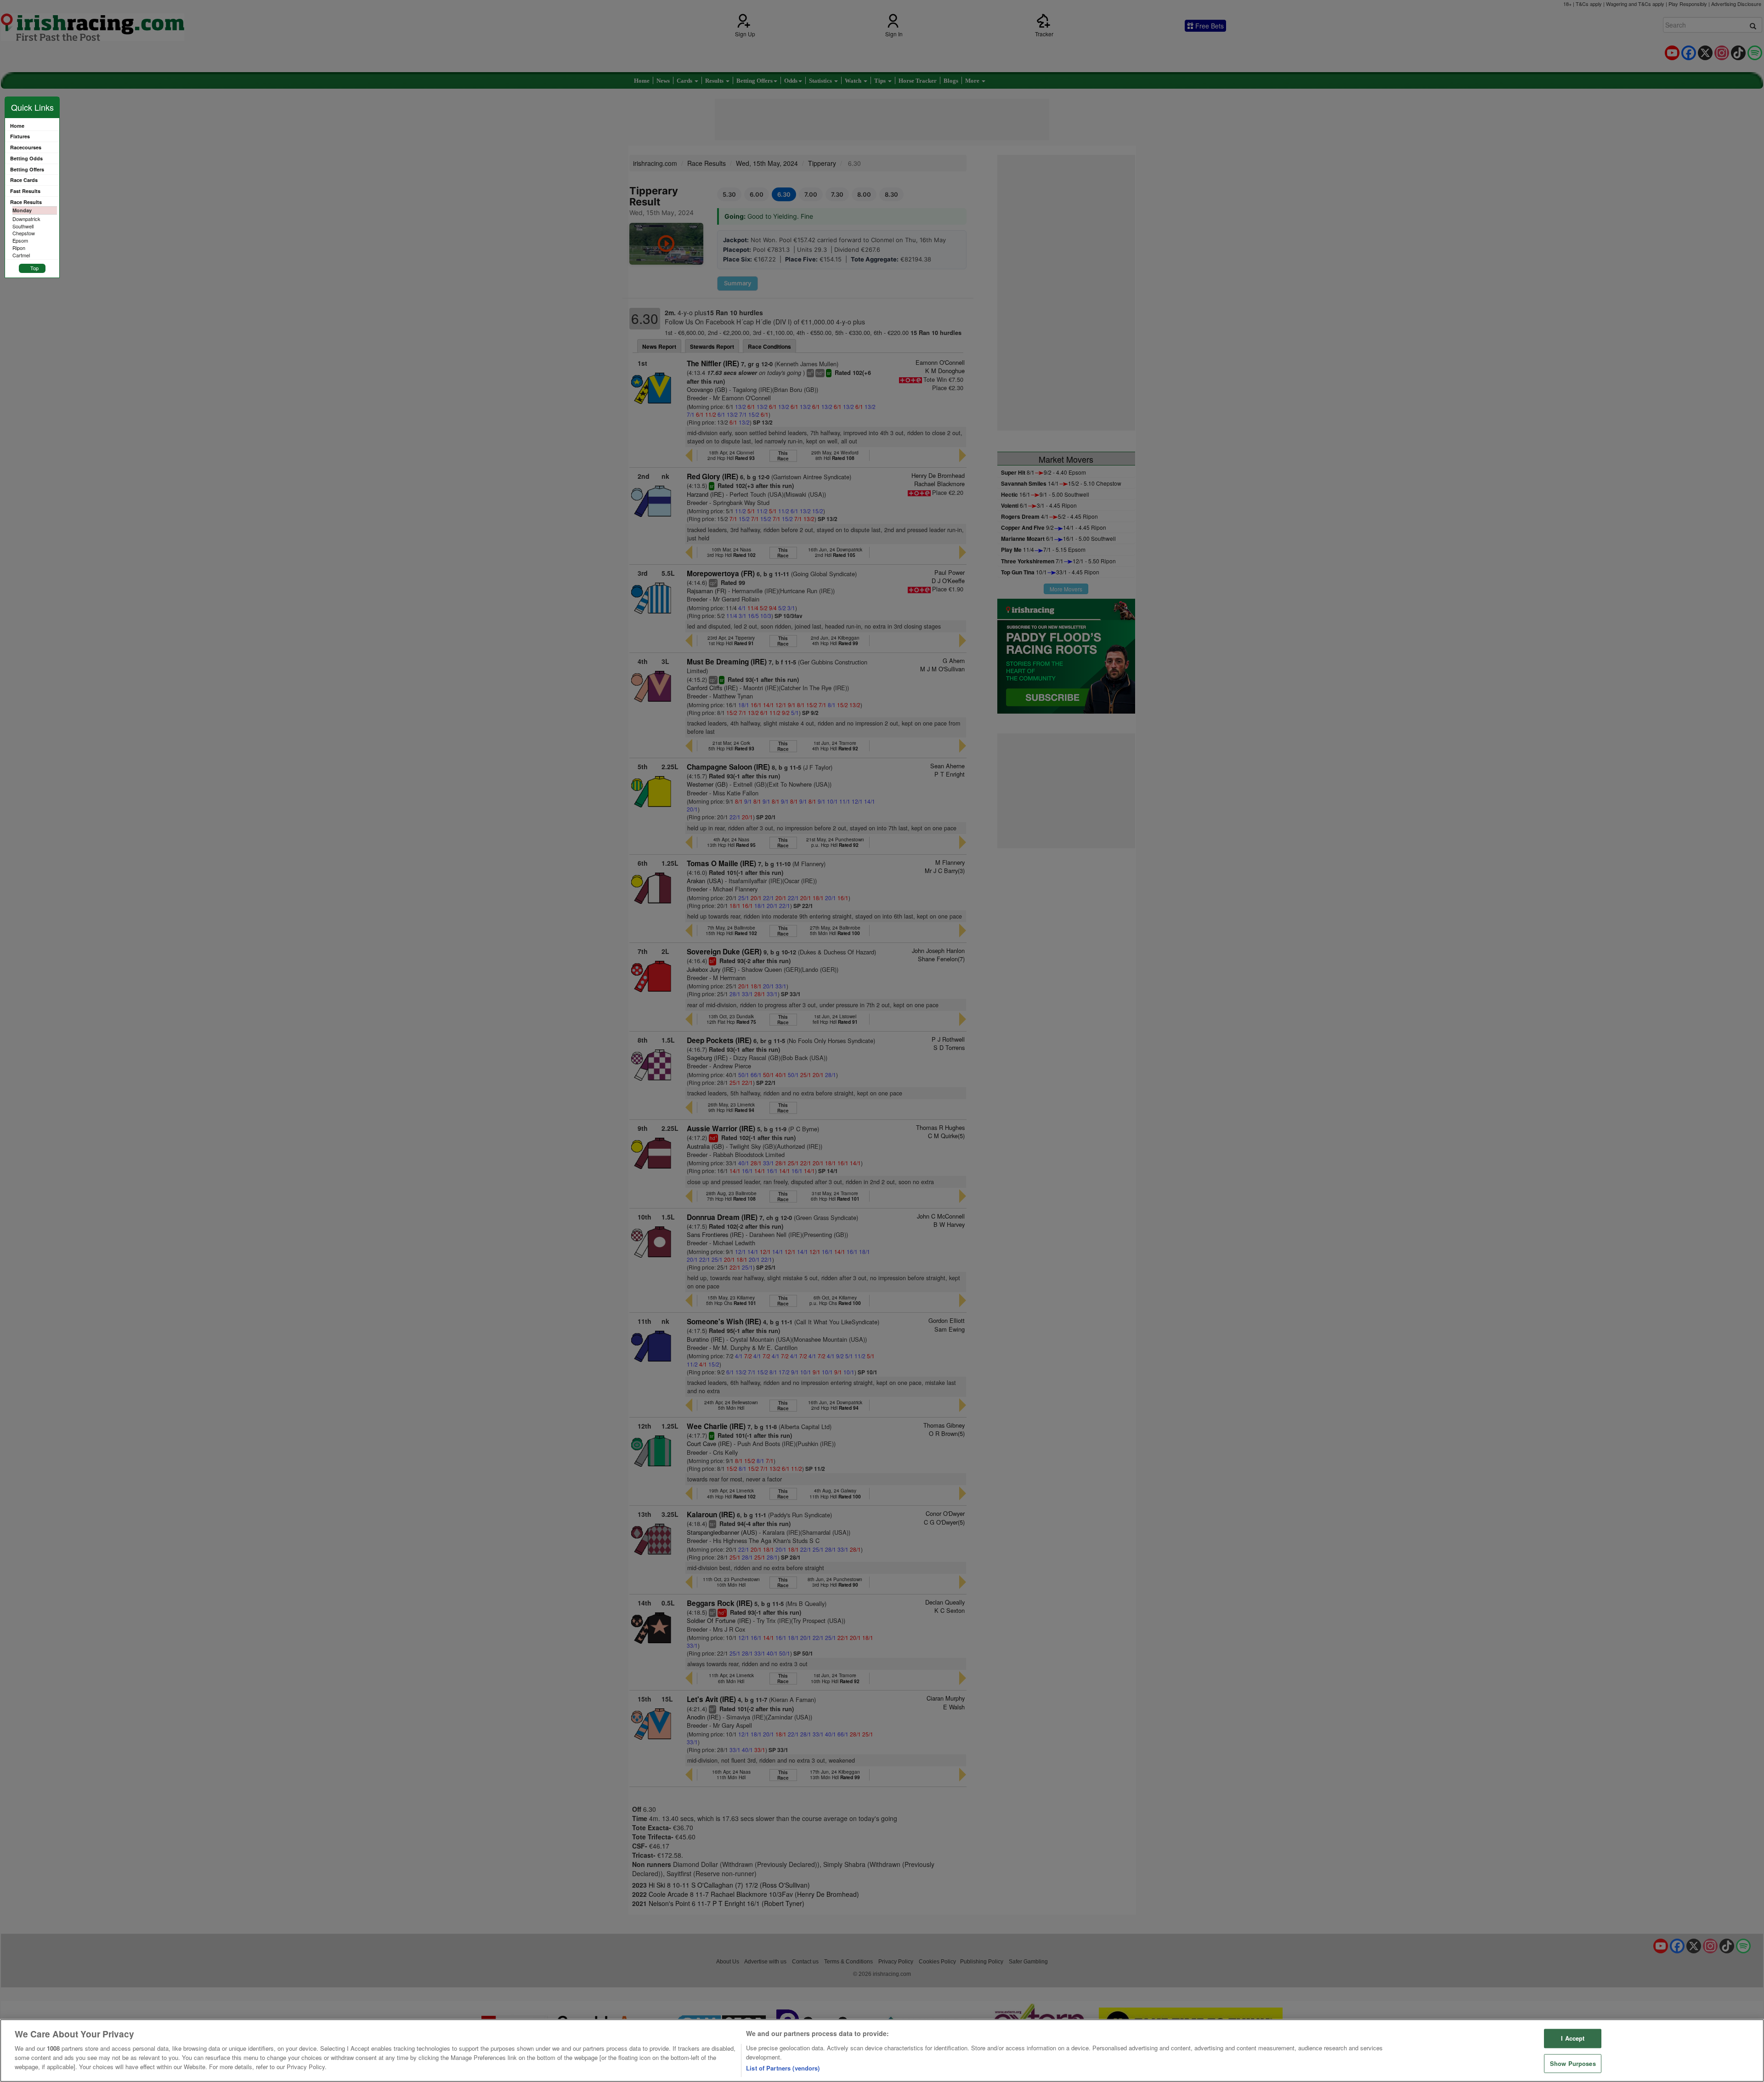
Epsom (20, 240)
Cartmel (21, 255)
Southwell (23, 226)
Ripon (19, 248)
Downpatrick (26, 219)
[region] (882, 2051)
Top (34, 268)
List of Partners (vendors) (783, 2068)
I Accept (1573, 2039)
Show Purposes (1573, 2063)
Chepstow (24, 233)
